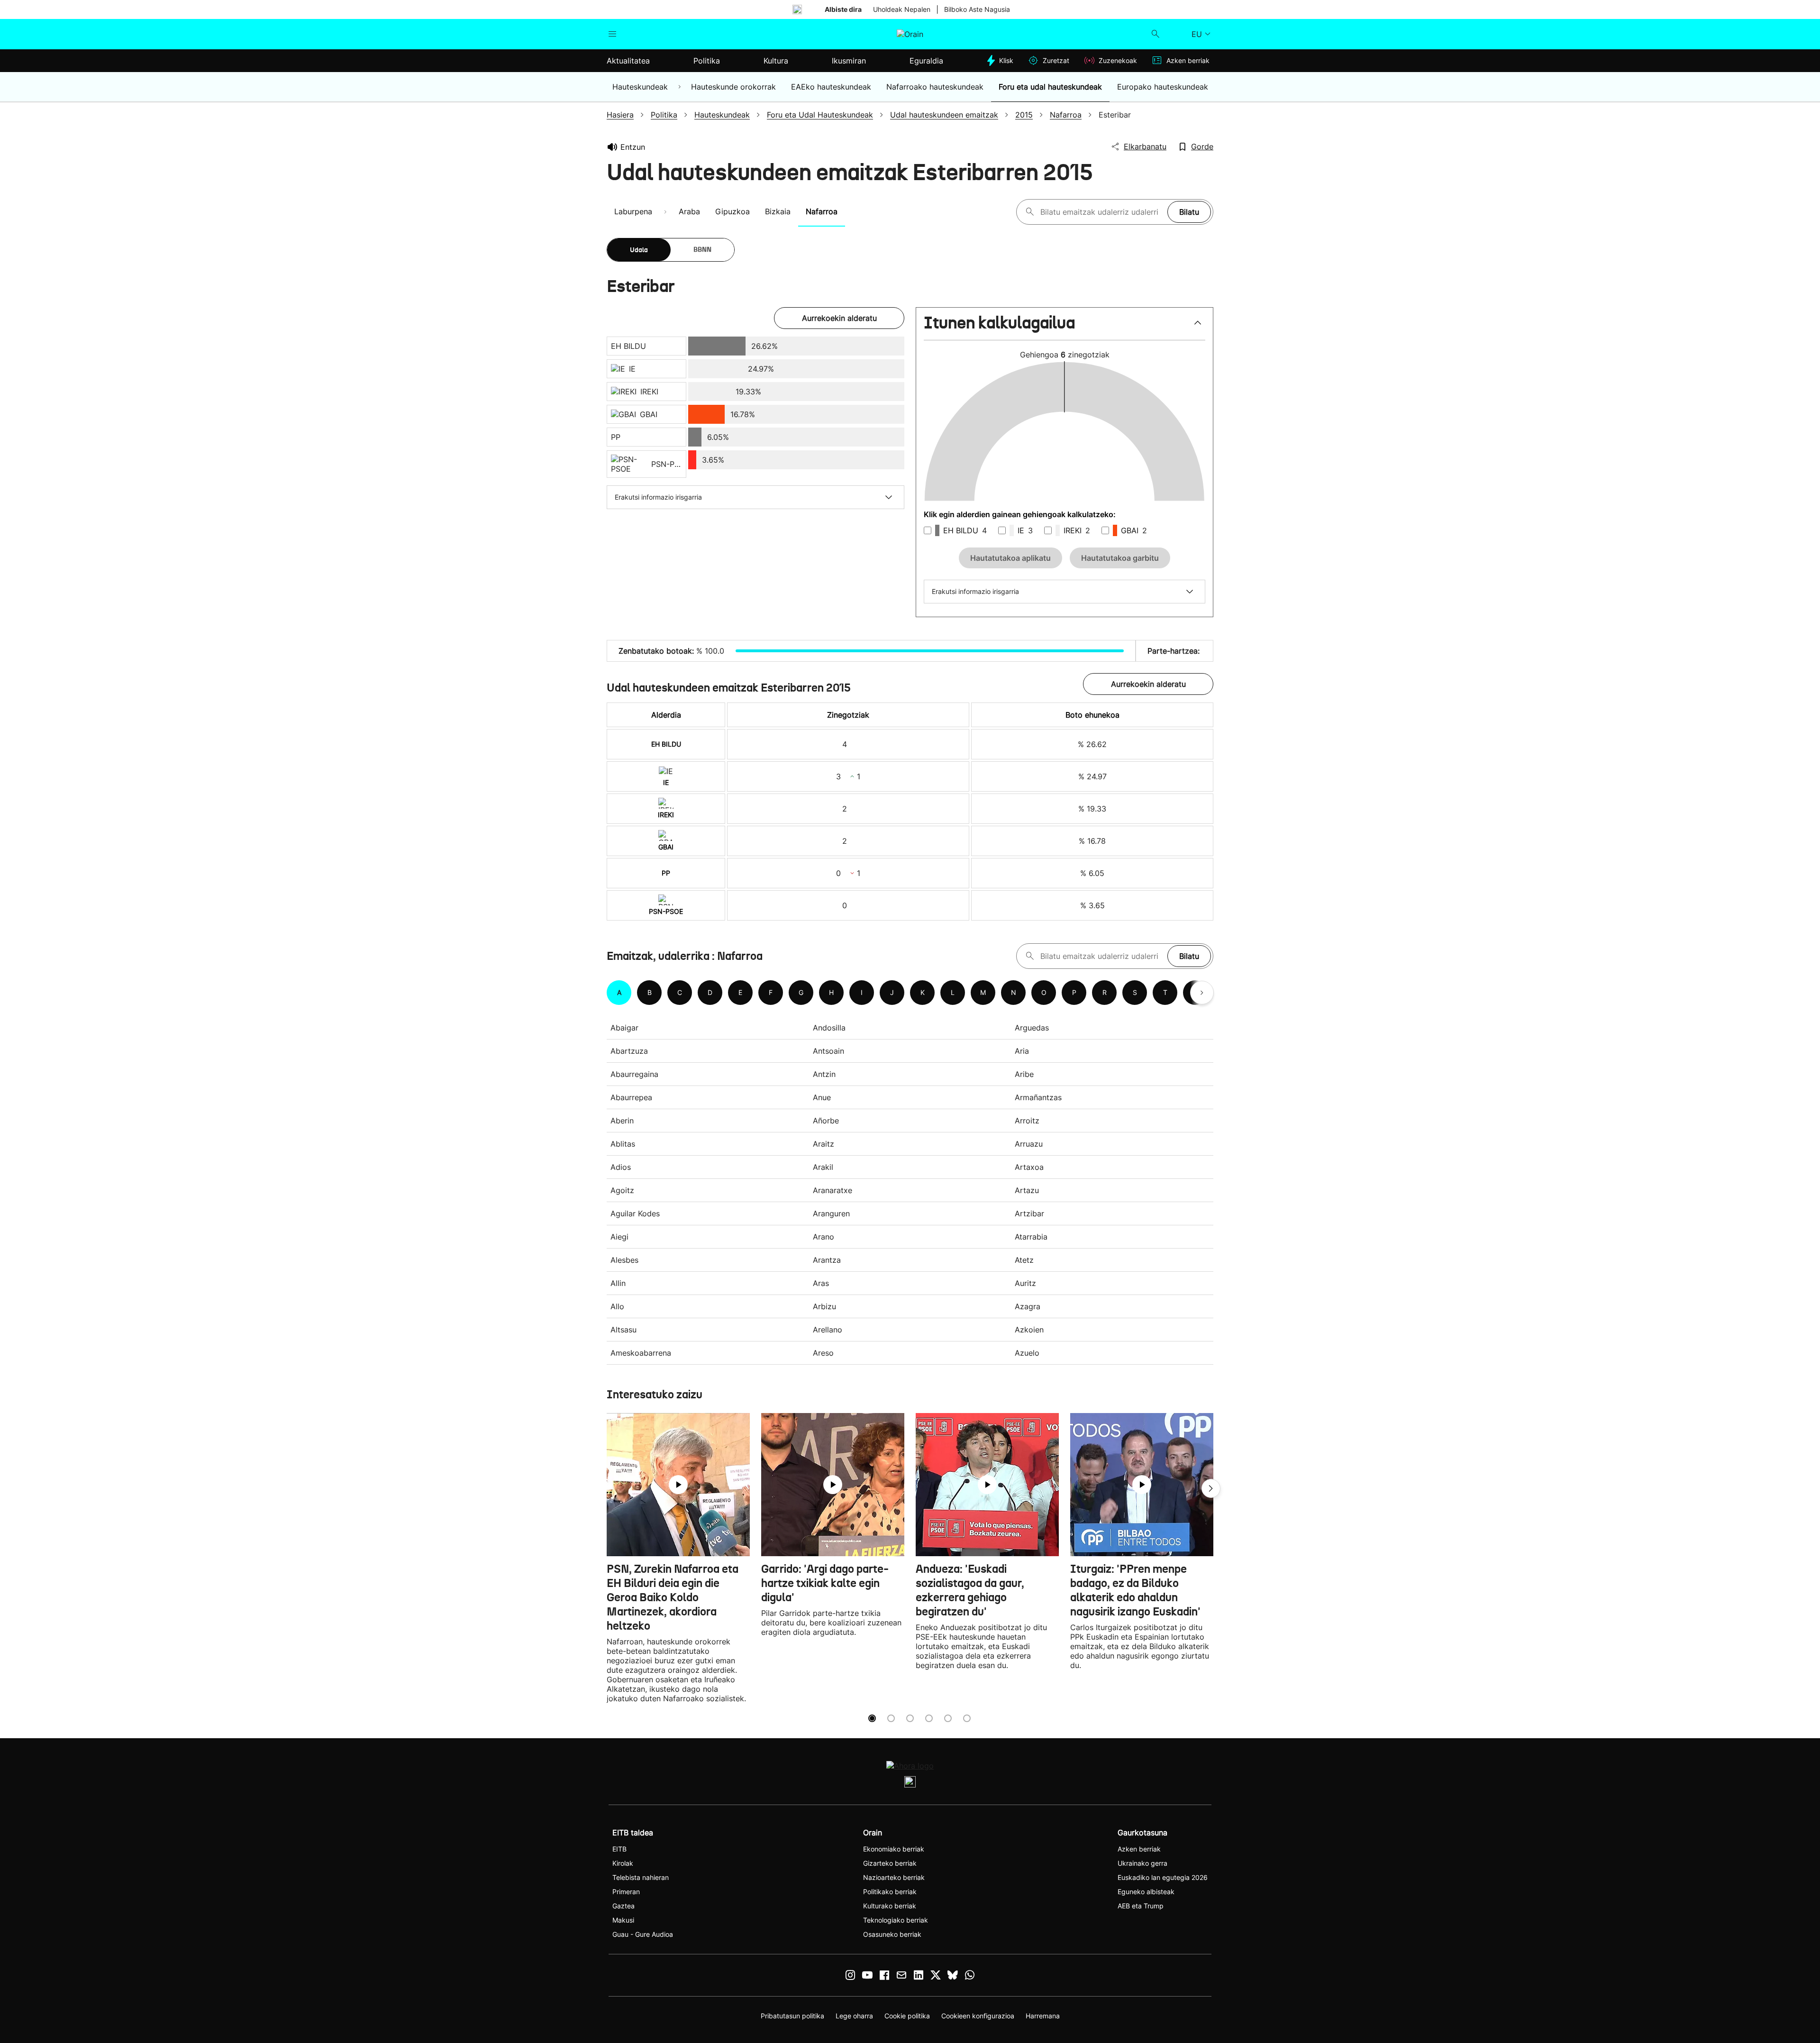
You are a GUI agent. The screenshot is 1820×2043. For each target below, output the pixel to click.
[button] (1065, 327)
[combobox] (1101, 212)
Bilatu (1189, 212)
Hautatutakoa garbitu (1120, 558)
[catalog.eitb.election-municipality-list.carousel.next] (1202, 993)
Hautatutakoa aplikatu (1010, 558)
